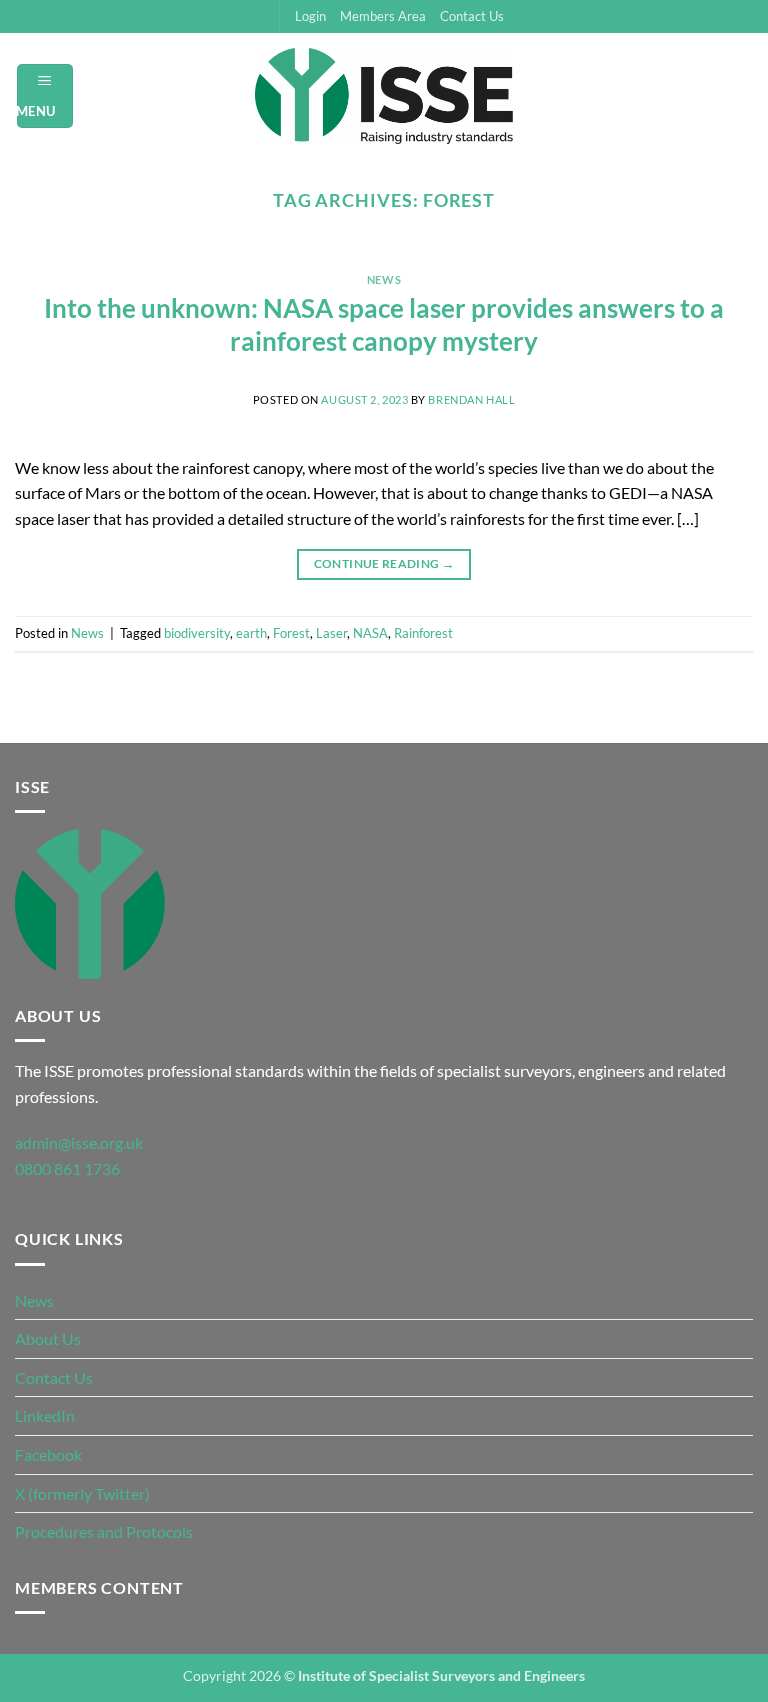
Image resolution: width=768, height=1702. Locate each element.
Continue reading (384, 563)
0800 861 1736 (67, 1168)
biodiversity (197, 633)
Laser (331, 633)
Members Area (383, 16)
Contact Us (472, 16)
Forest (291, 633)
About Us (48, 1338)
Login (310, 16)
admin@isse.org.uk (79, 1142)
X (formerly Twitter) (82, 1493)
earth (251, 633)
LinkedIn (45, 1415)
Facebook (48, 1454)
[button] (45, 95)
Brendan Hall (471, 399)
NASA (370, 633)
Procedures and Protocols (104, 1531)
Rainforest (423, 633)
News (384, 279)
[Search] (745, 96)
